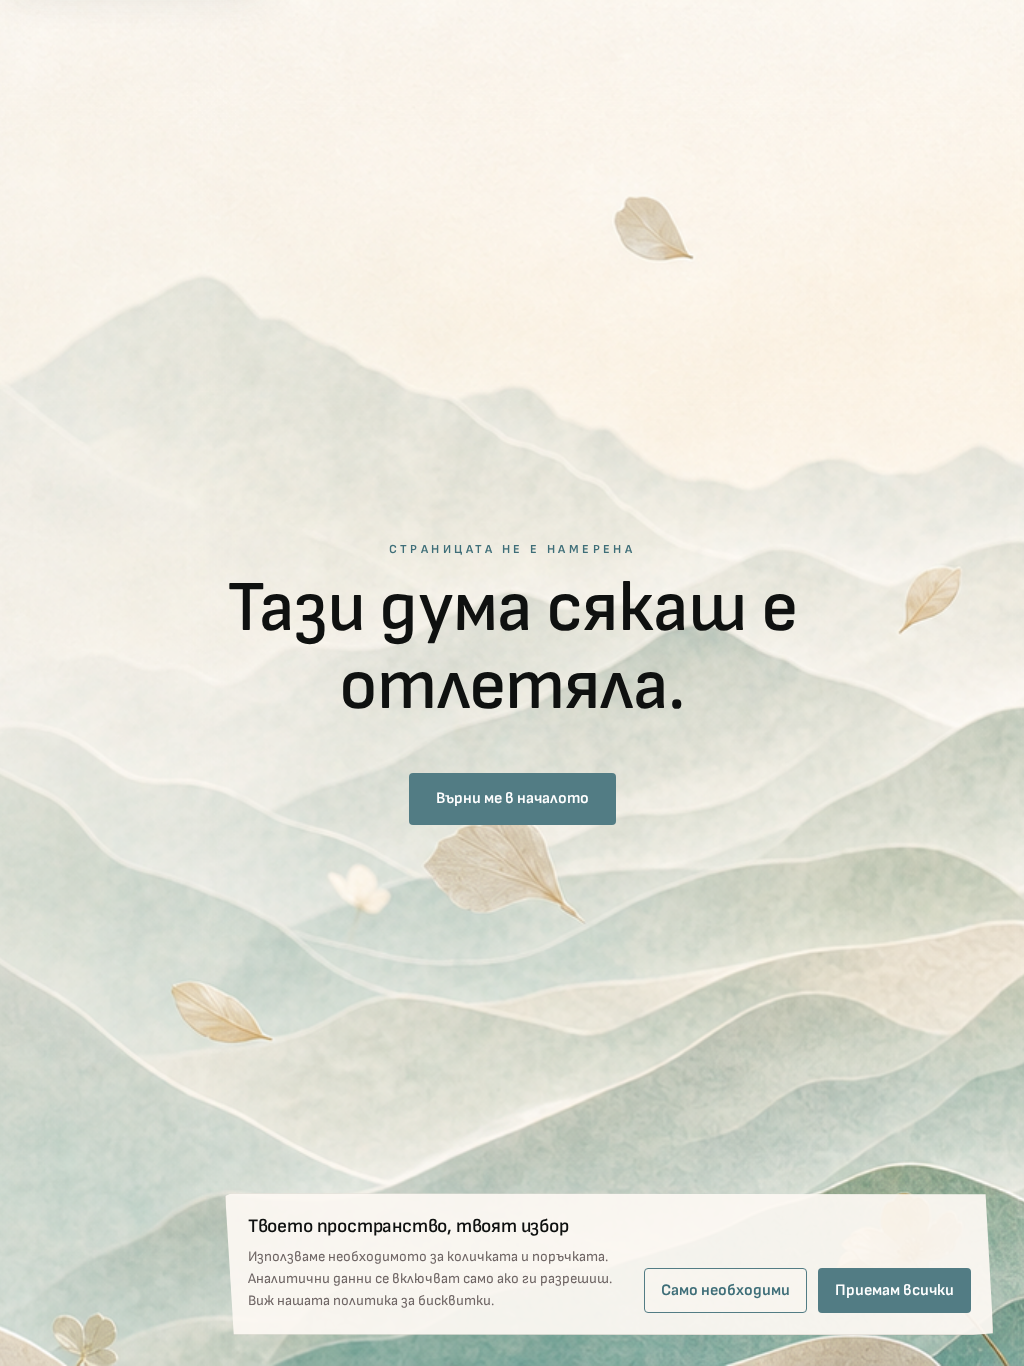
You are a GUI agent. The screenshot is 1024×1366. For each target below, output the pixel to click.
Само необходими (725, 1290)
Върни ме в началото (512, 798)
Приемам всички (894, 1290)
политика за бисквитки (412, 1300)
